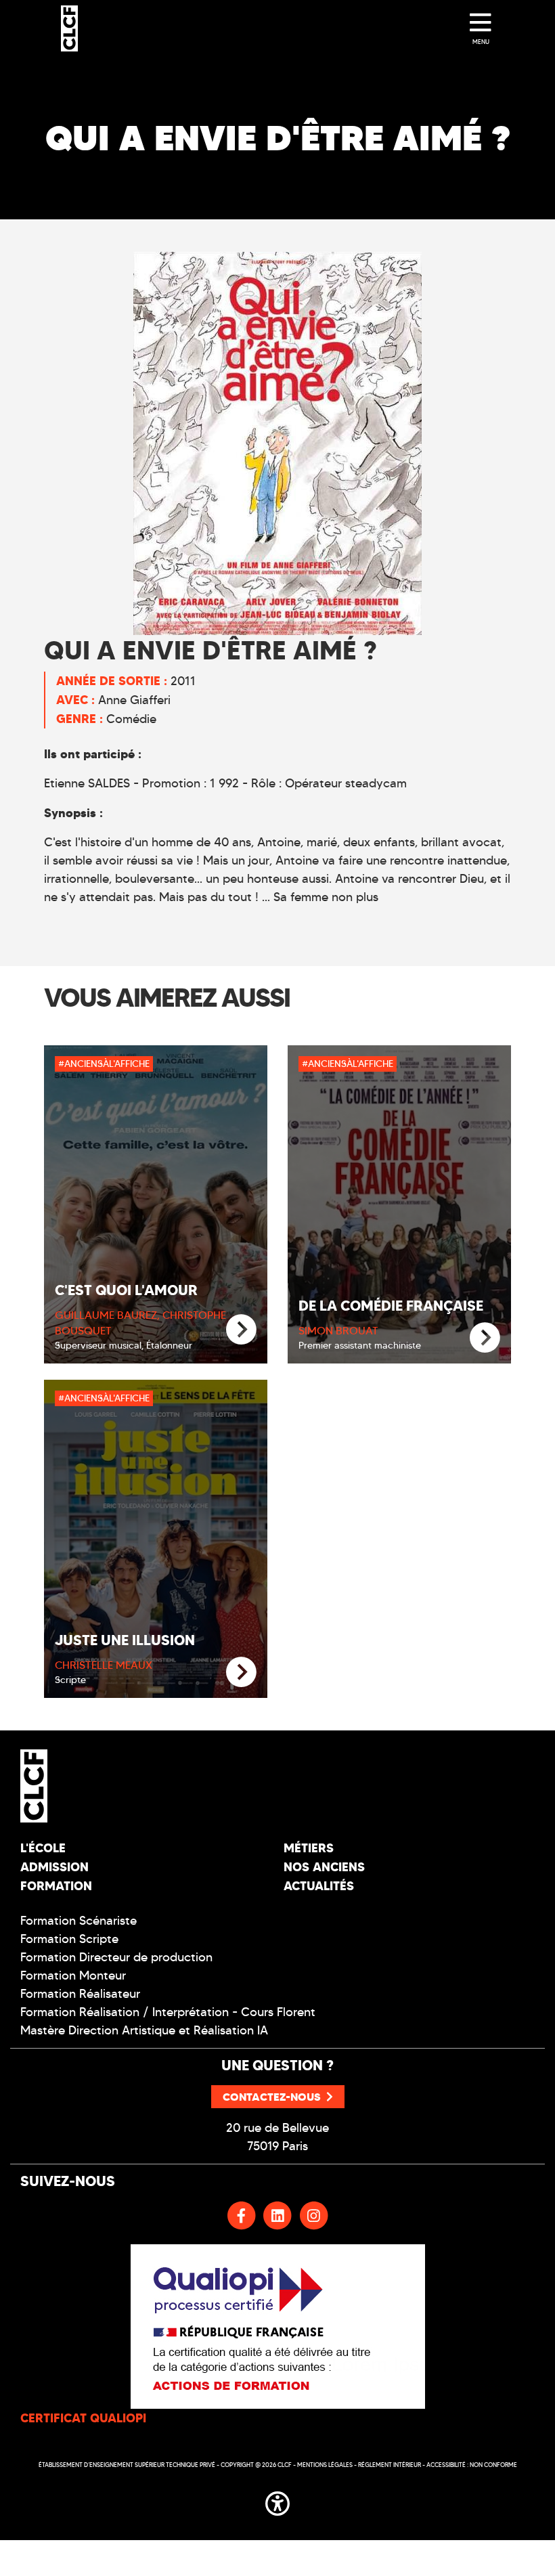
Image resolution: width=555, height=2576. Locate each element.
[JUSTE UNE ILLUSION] (241, 1673)
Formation (56, 1886)
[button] (277, 2501)
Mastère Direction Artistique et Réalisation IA (144, 2030)
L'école (43, 1848)
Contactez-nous (272, 2097)
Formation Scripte (69, 1939)
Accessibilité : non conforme (472, 2465)
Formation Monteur (73, 1975)
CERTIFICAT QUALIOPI (83, 2418)
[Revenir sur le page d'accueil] (144, 1786)
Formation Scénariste (79, 1921)
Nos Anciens (324, 1867)
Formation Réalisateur (80, 1994)
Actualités (319, 1886)
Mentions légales (325, 2465)
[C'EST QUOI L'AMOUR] (241, 1330)
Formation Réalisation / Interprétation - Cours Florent (168, 2012)
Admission (54, 1867)
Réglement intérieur (390, 2465)
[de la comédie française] (485, 1338)
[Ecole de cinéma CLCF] (69, 28)
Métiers (309, 1848)
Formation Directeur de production (116, 1957)
